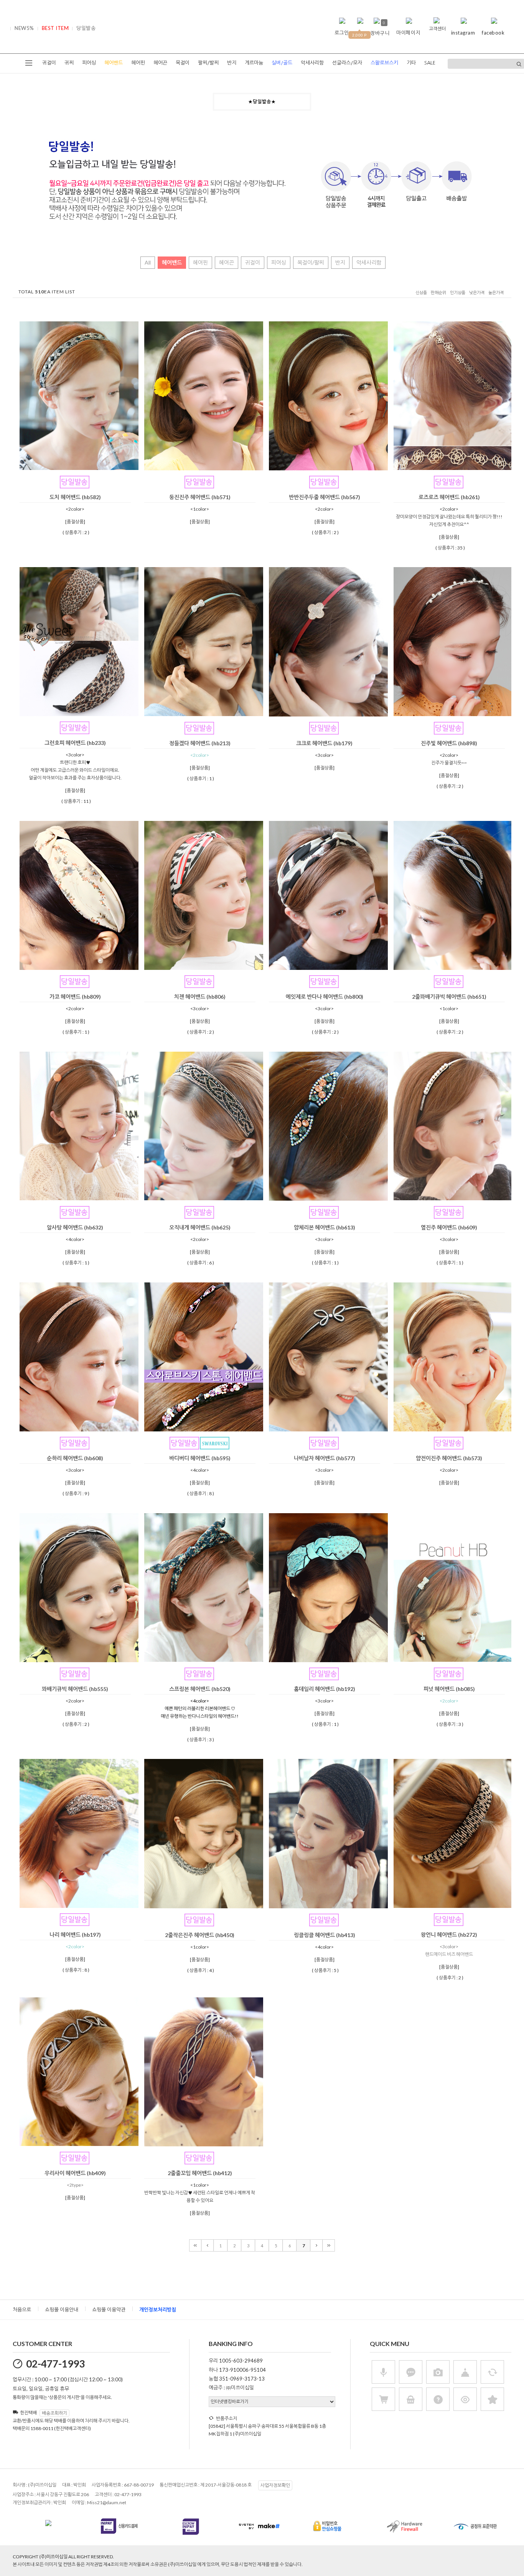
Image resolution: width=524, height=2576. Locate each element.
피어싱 (89, 63)
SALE (430, 63)
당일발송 (86, 28)
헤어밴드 (172, 262)
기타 (411, 63)
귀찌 (69, 63)
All (148, 262)
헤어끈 (160, 63)
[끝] (329, 2245)
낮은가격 (477, 293)
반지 (232, 63)
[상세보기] (89, 467)
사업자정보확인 (275, 2485)
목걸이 (183, 63)
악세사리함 (312, 63)
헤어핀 (138, 63)
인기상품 (458, 293)
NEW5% (24, 28)
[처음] (195, 2245)
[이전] (208, 2245)
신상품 (421, 293)
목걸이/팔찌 (311, 262)
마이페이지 (408, 33)
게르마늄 (254, 63)
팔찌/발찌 (208, 63)
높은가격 (496, 293)
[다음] (316, 2245)
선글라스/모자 (347, 63)
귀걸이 (49, 63)
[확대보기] (68, 467)
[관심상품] (79, 467)
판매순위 (438, 293)
